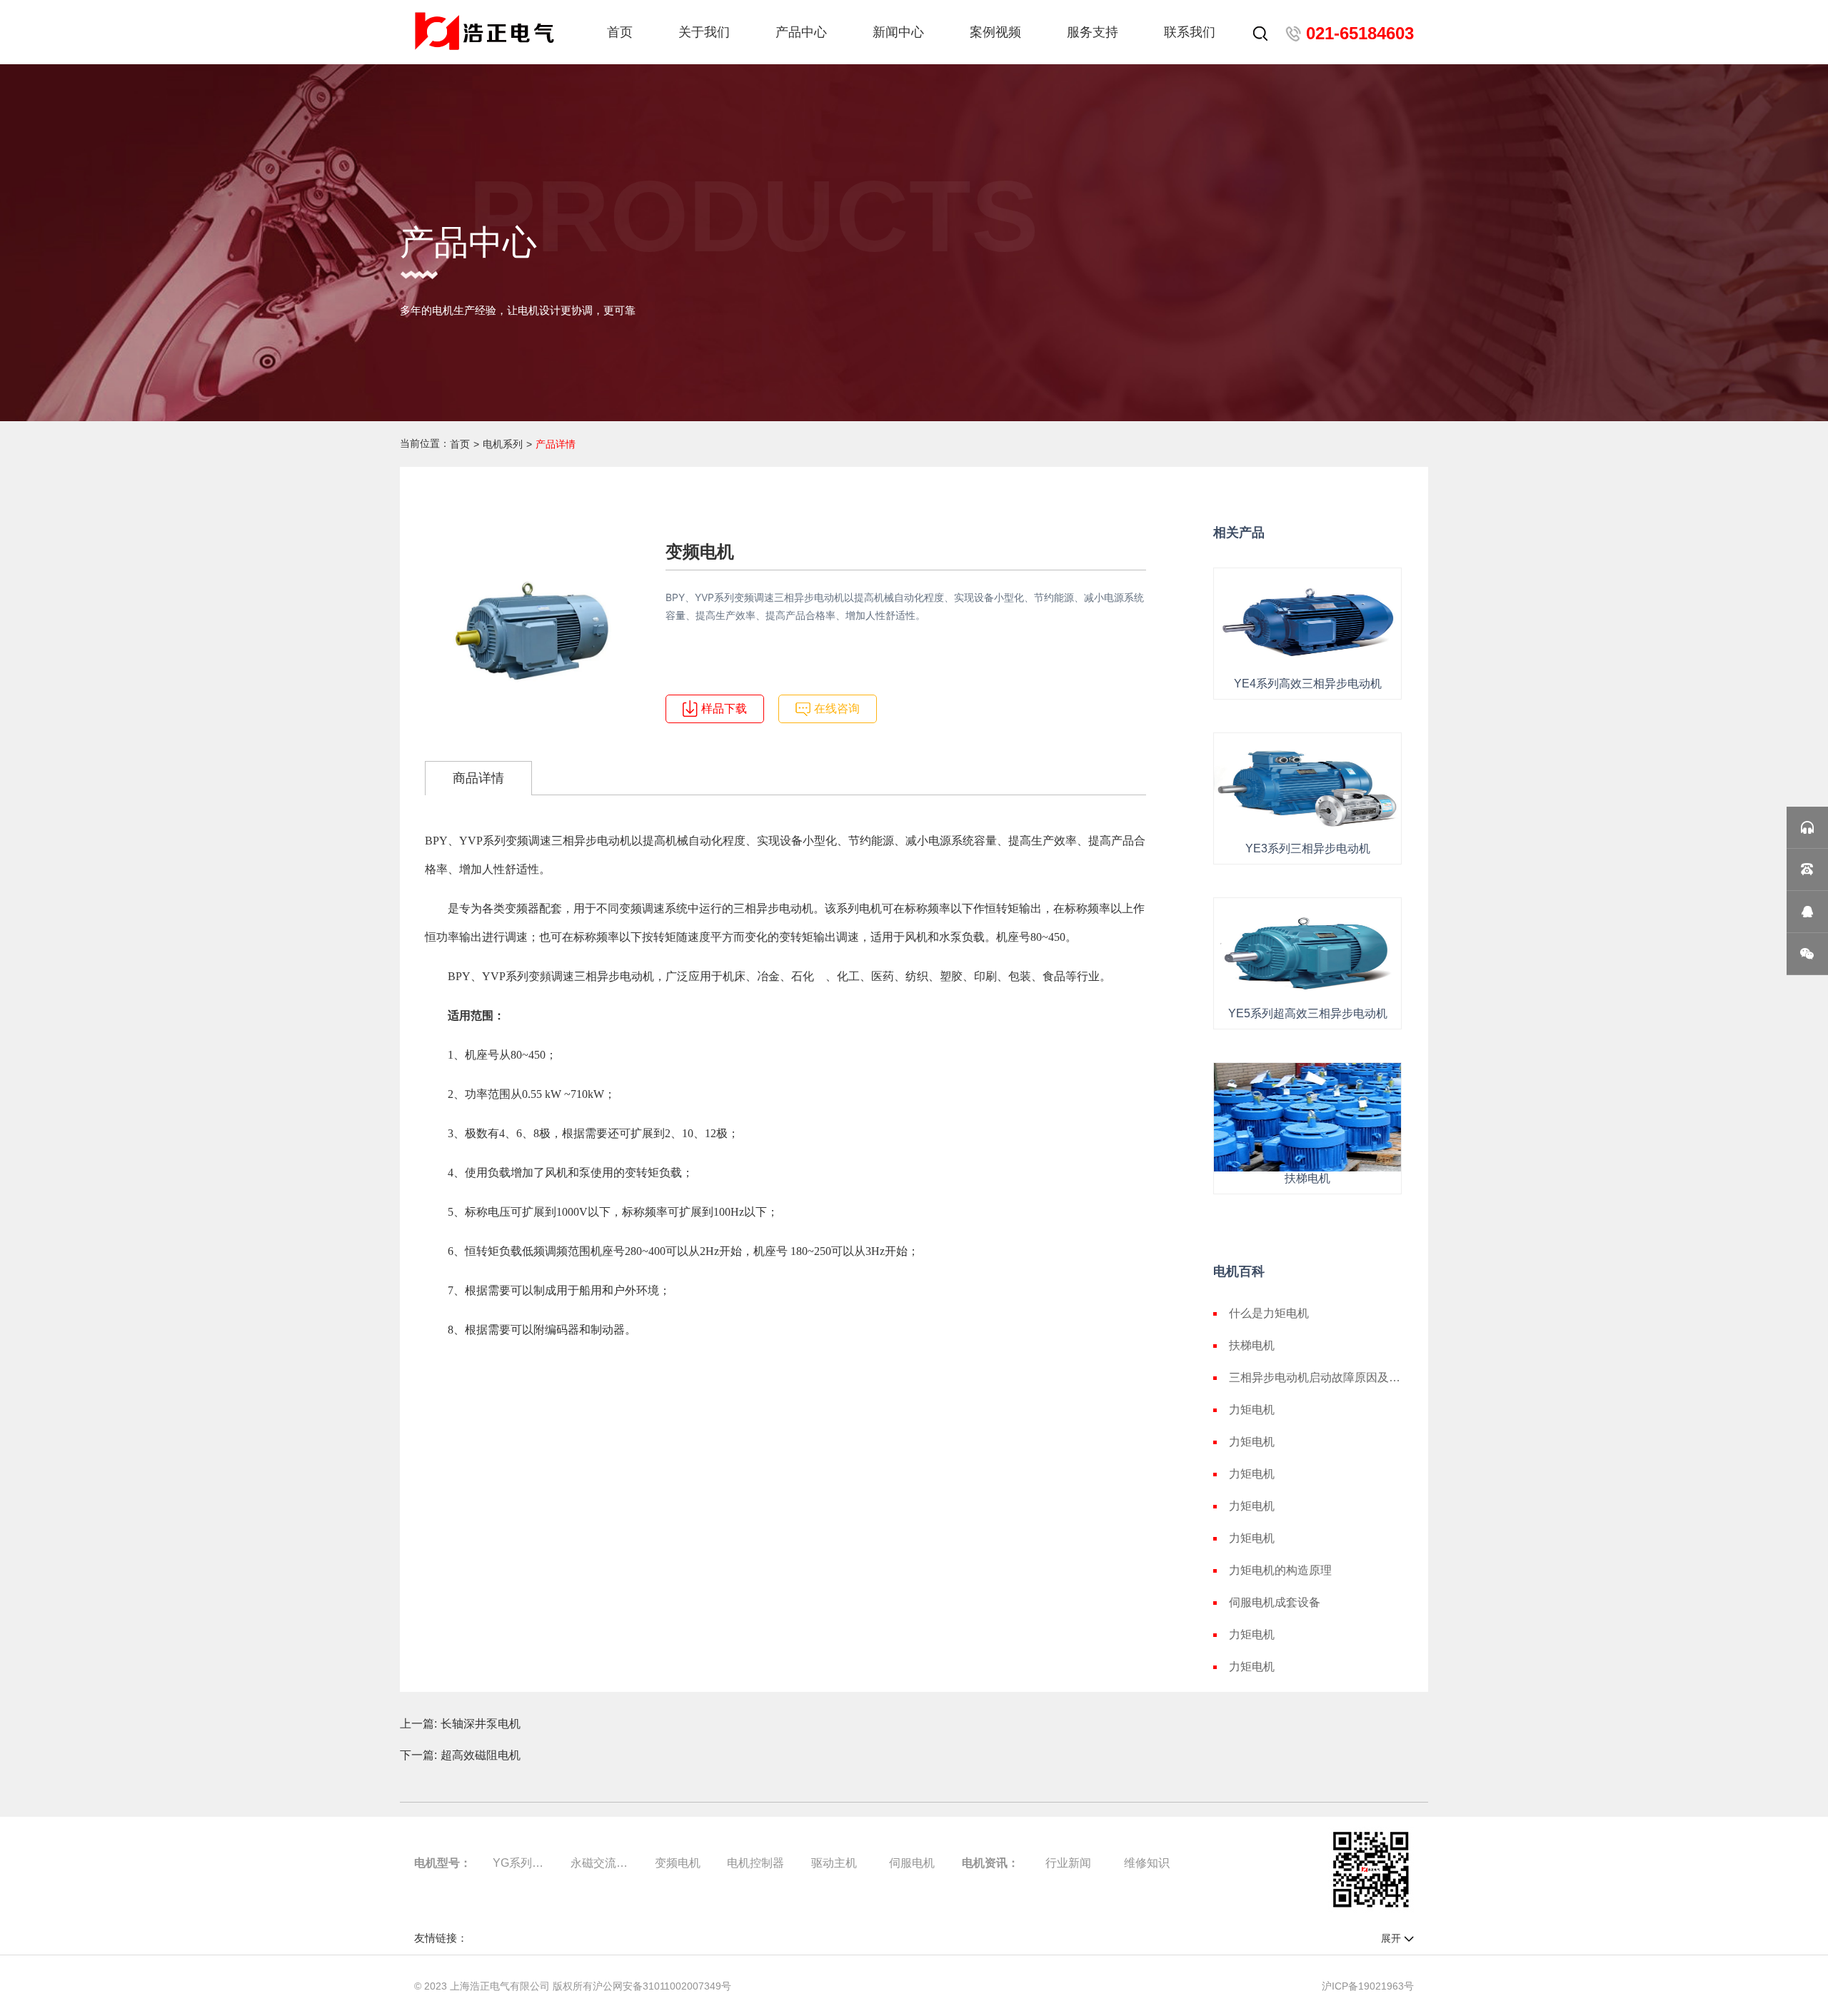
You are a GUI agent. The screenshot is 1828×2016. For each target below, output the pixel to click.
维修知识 (1147, 1863)
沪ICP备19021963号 (1368, 1986)
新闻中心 (898, 32)
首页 (620, 32)
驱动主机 (834, 1863)
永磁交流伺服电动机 (599, 1863)
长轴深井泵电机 (481, 1724)
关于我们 (704, 32)
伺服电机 (912, 1863)
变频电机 (678, 1863)
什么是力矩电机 (1269, 1313)
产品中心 (801, 32)
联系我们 (1190, 32)
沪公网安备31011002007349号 (662, 1986)
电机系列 (503, 444)
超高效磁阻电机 (481, 1755)
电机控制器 (755, 1863)
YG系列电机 (521, 1863)
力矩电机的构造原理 (1280, 1570)
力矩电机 (1252, 1410)
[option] (532, 631)
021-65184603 (1360, 33)
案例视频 (995, 32)
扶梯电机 (1252, 1345)
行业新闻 (1068, 1863)
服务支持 (1093, 32)
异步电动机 (603, 841)
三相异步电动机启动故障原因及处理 (1315, 1377)
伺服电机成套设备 (1275, 1602)
